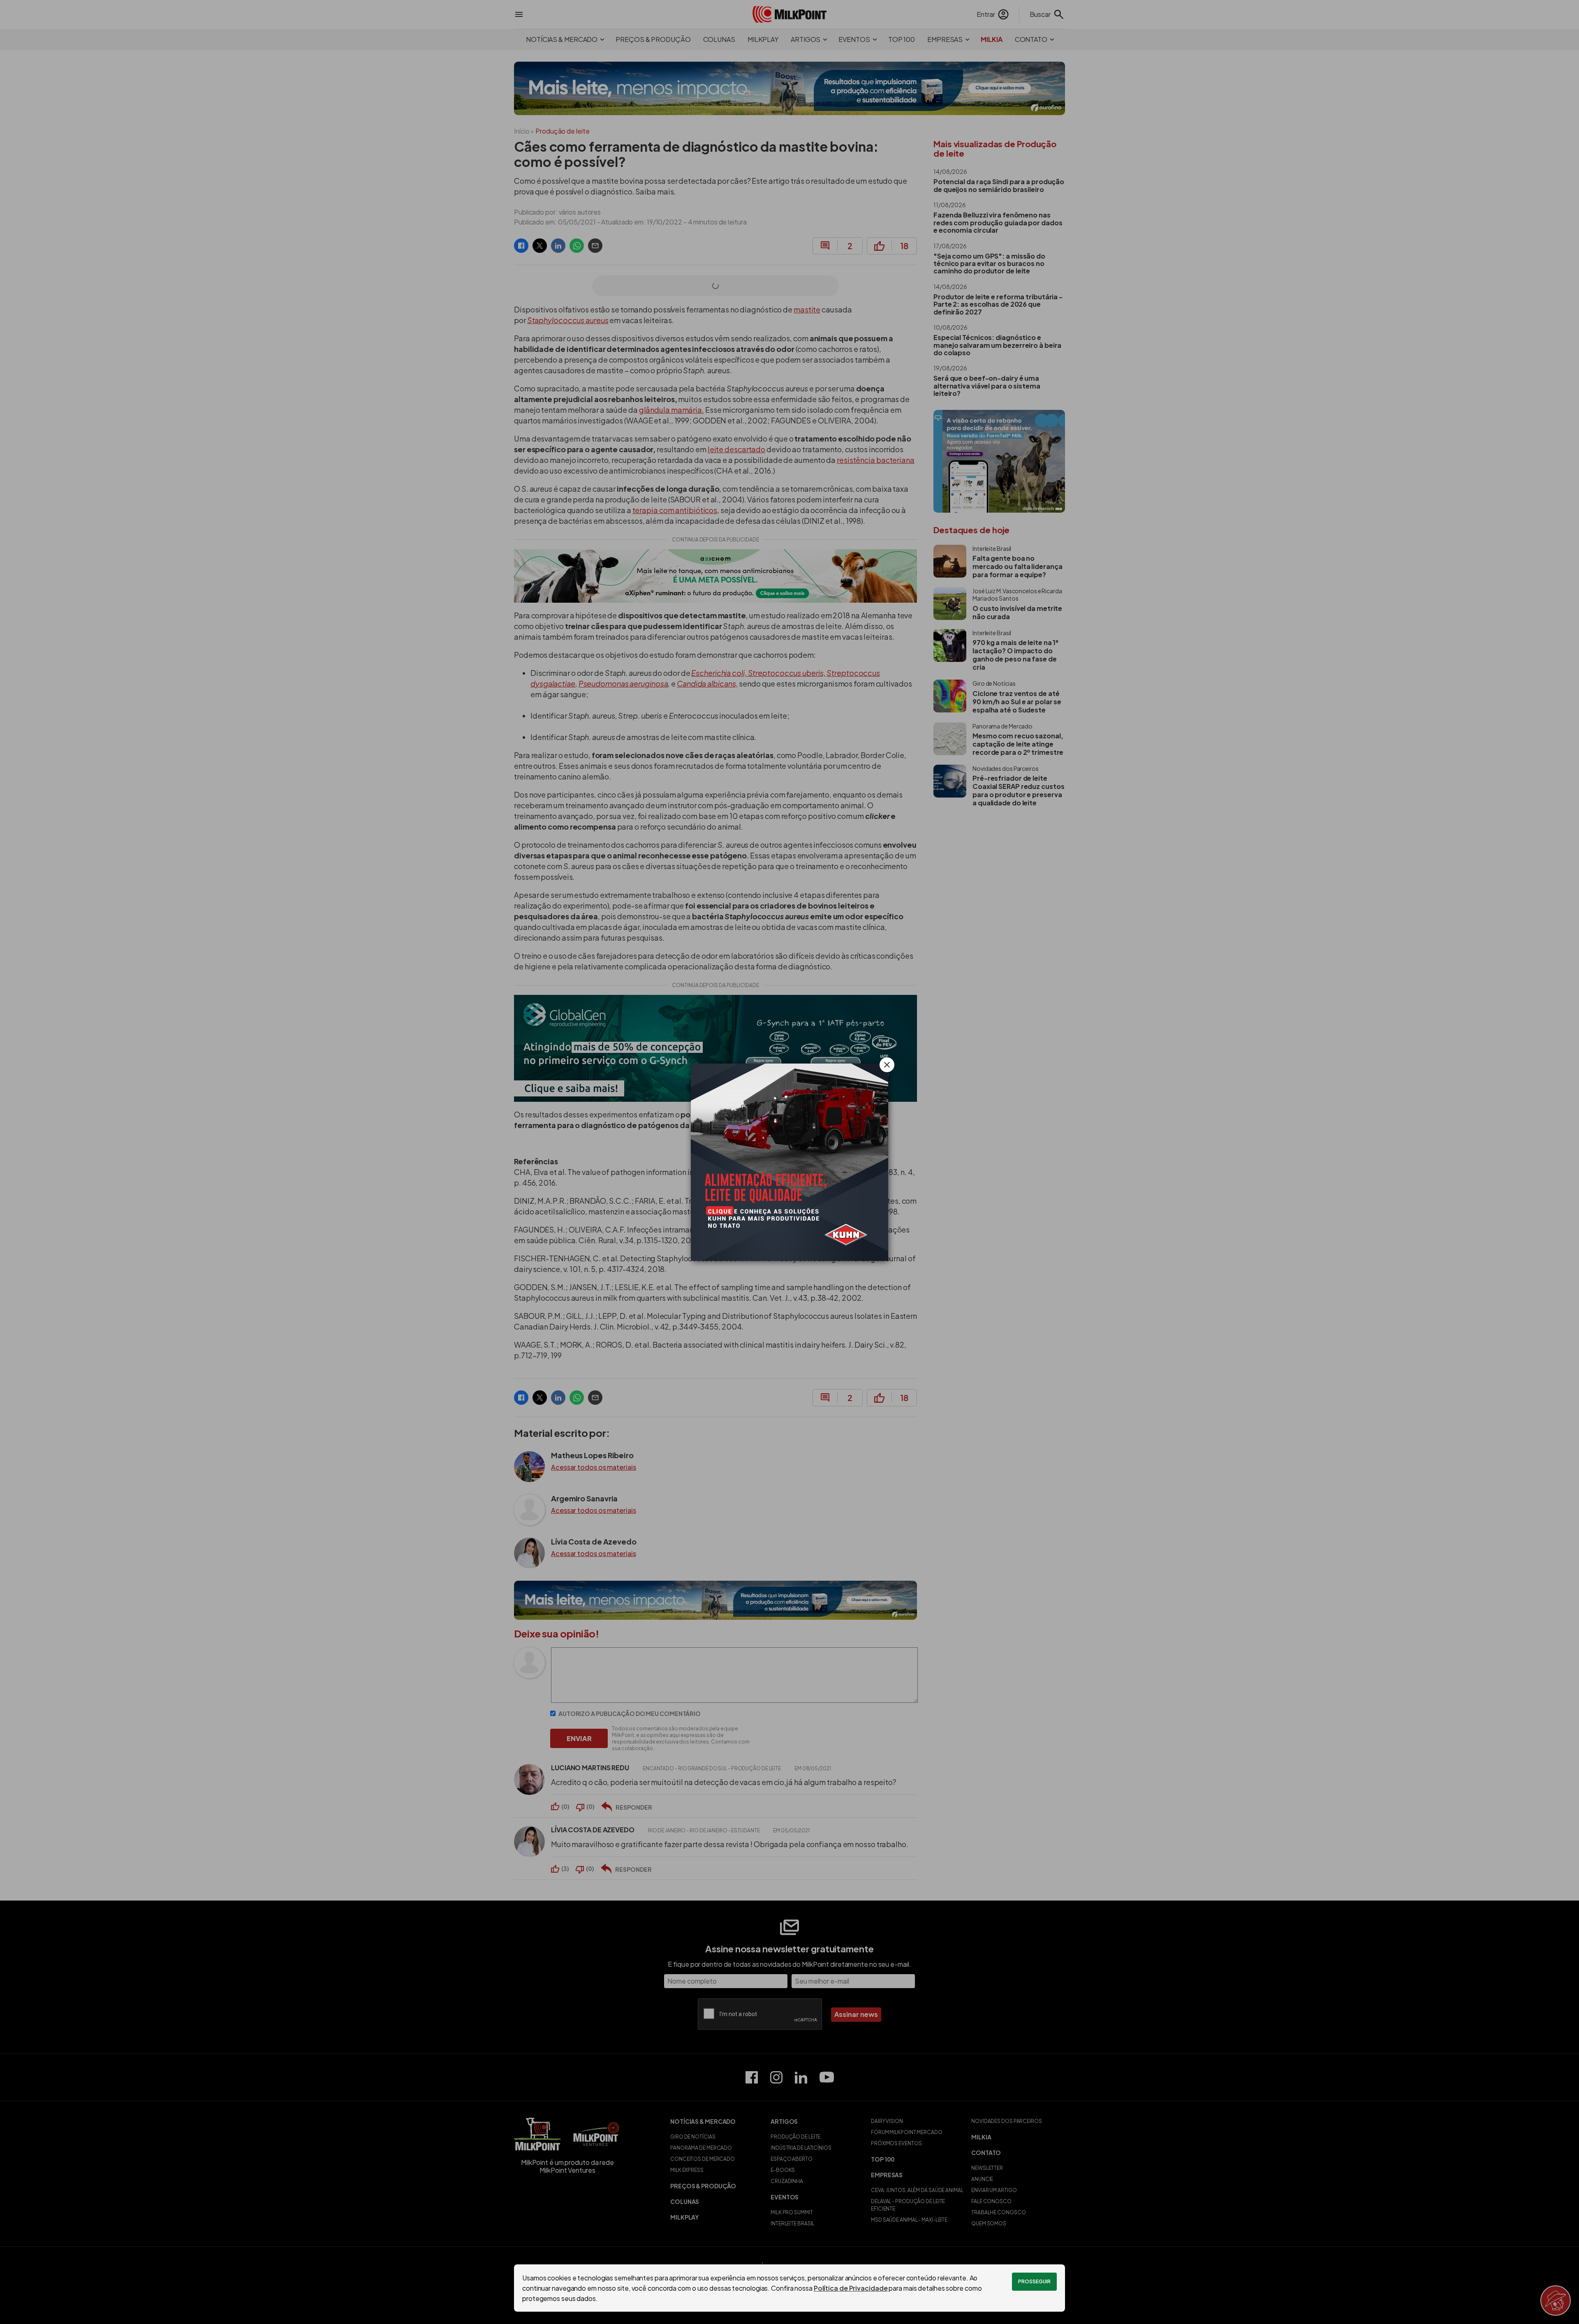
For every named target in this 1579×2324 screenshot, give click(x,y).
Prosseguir (1034, 2281)
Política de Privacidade (851, 2288)
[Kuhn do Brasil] (789, 1162)
